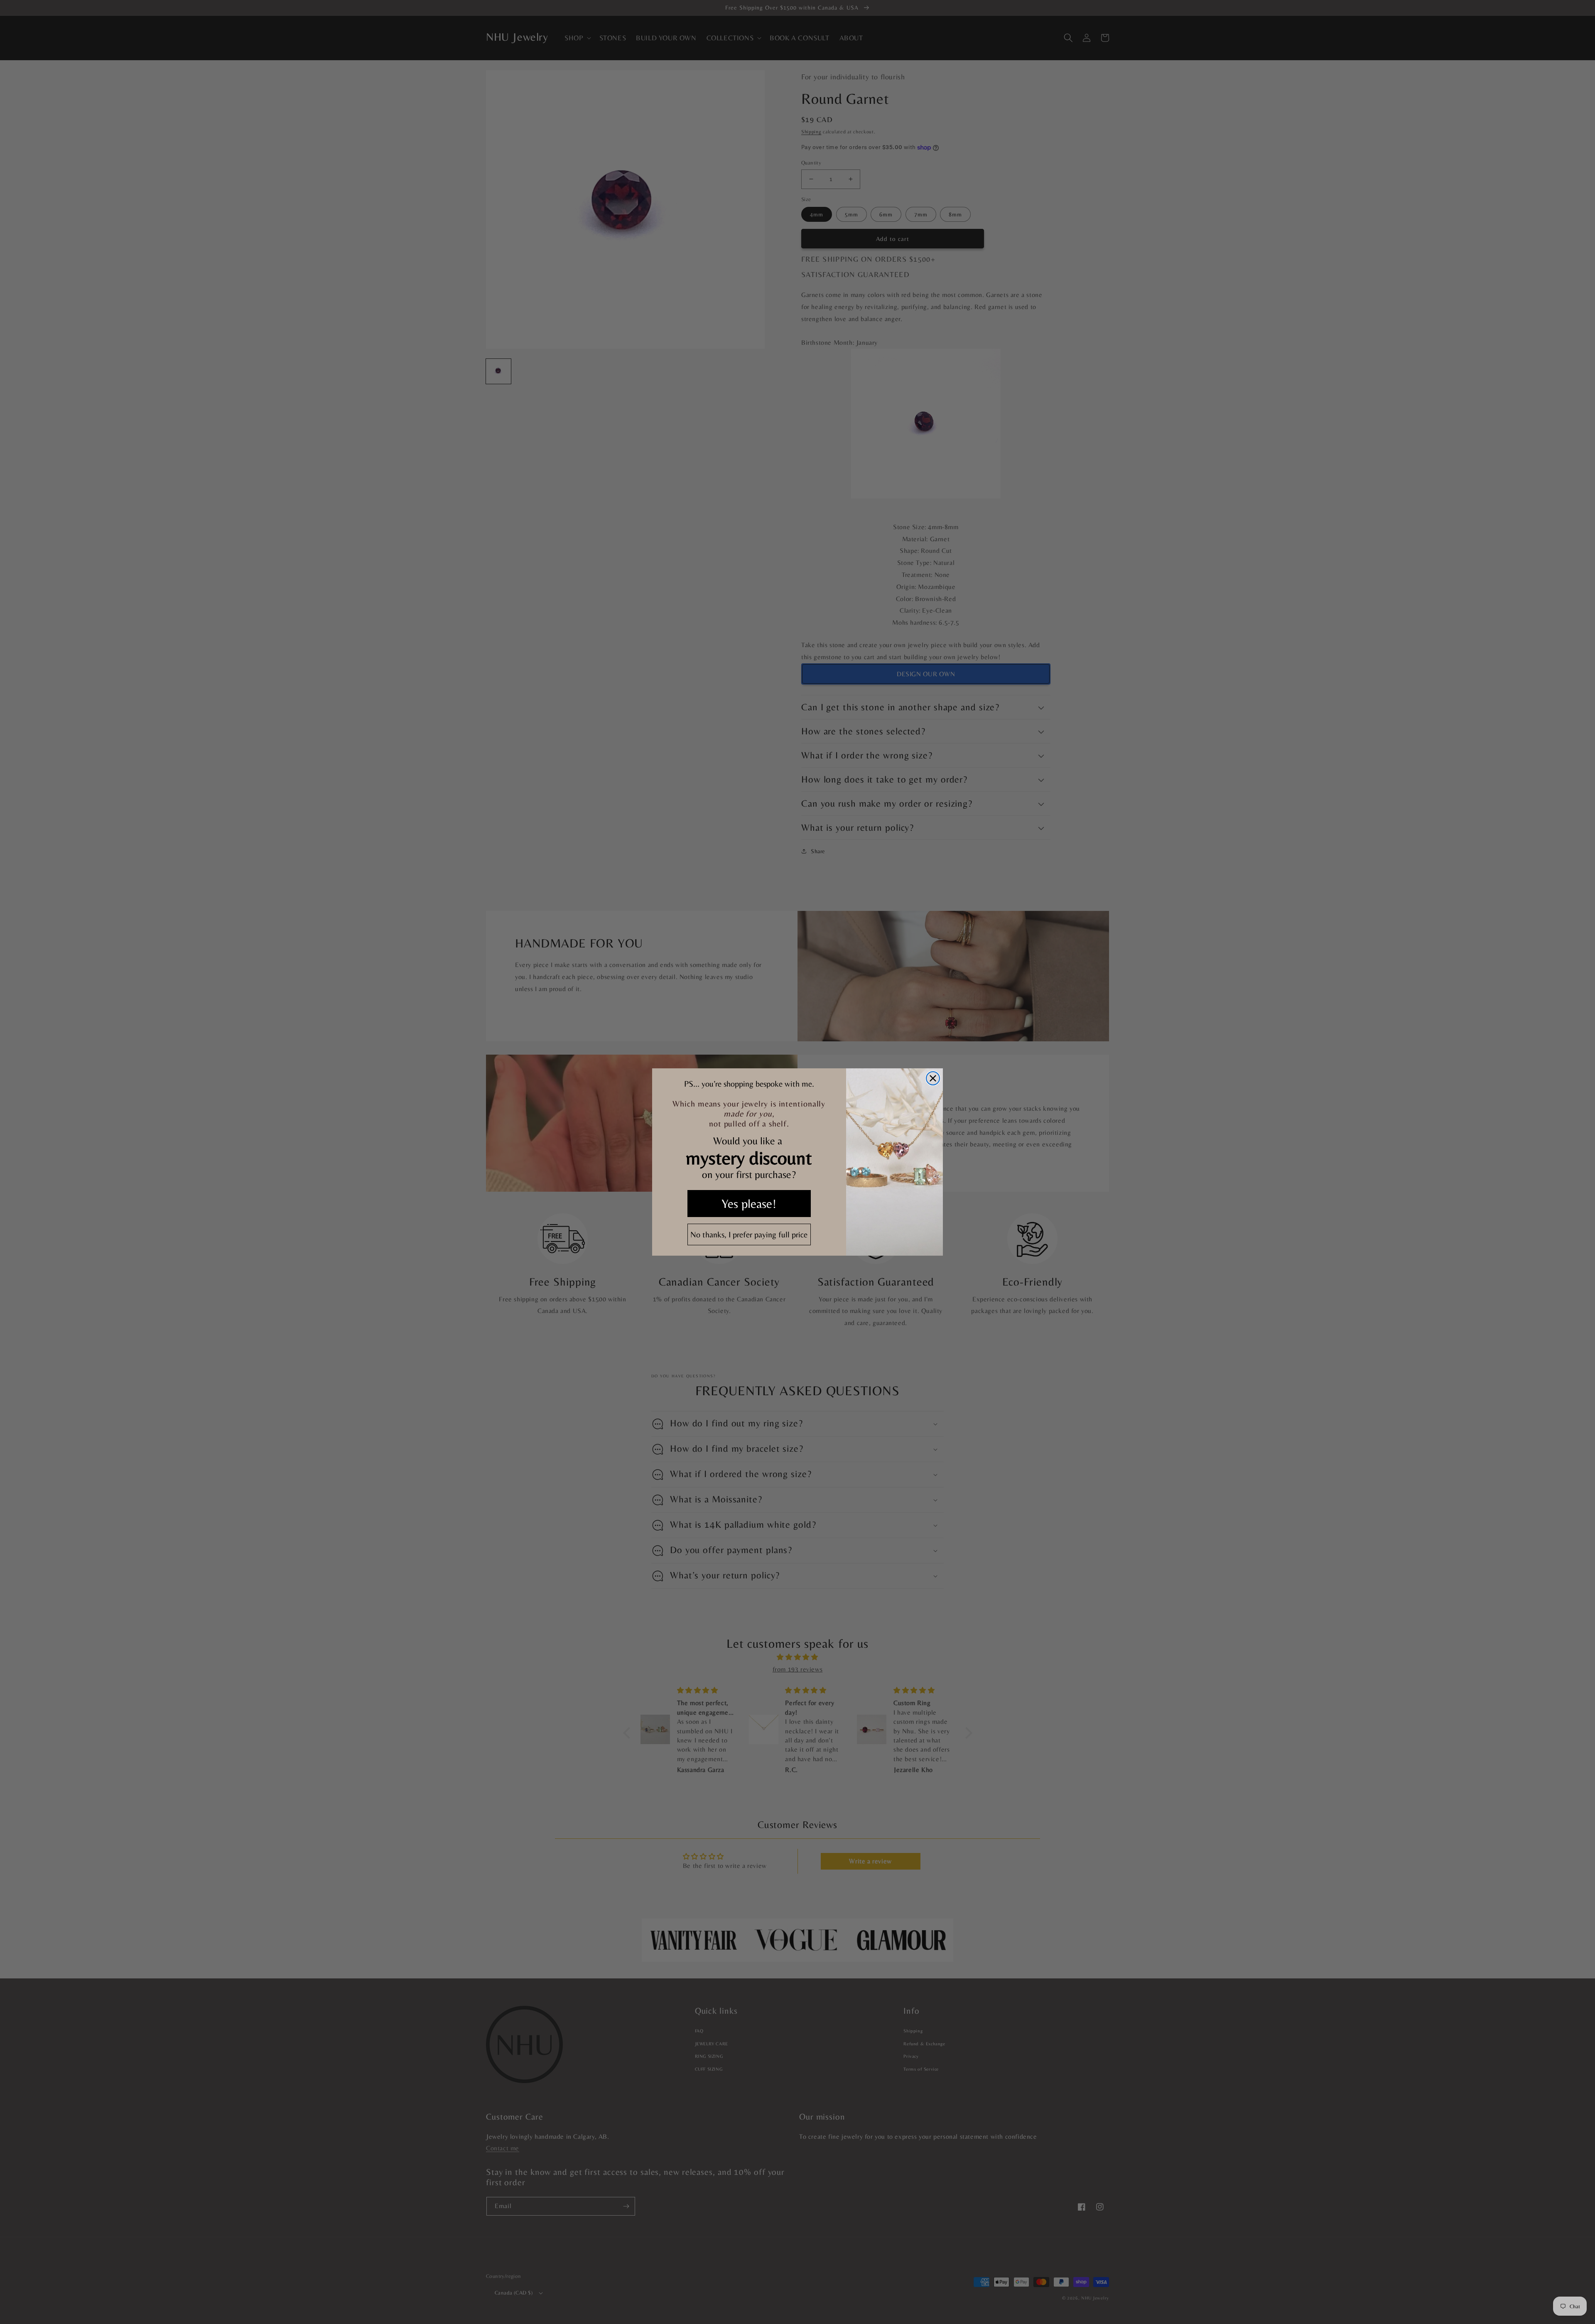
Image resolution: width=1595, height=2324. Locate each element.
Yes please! (749, 1204)
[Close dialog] (933, 1078)
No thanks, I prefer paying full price (749, 1234)
